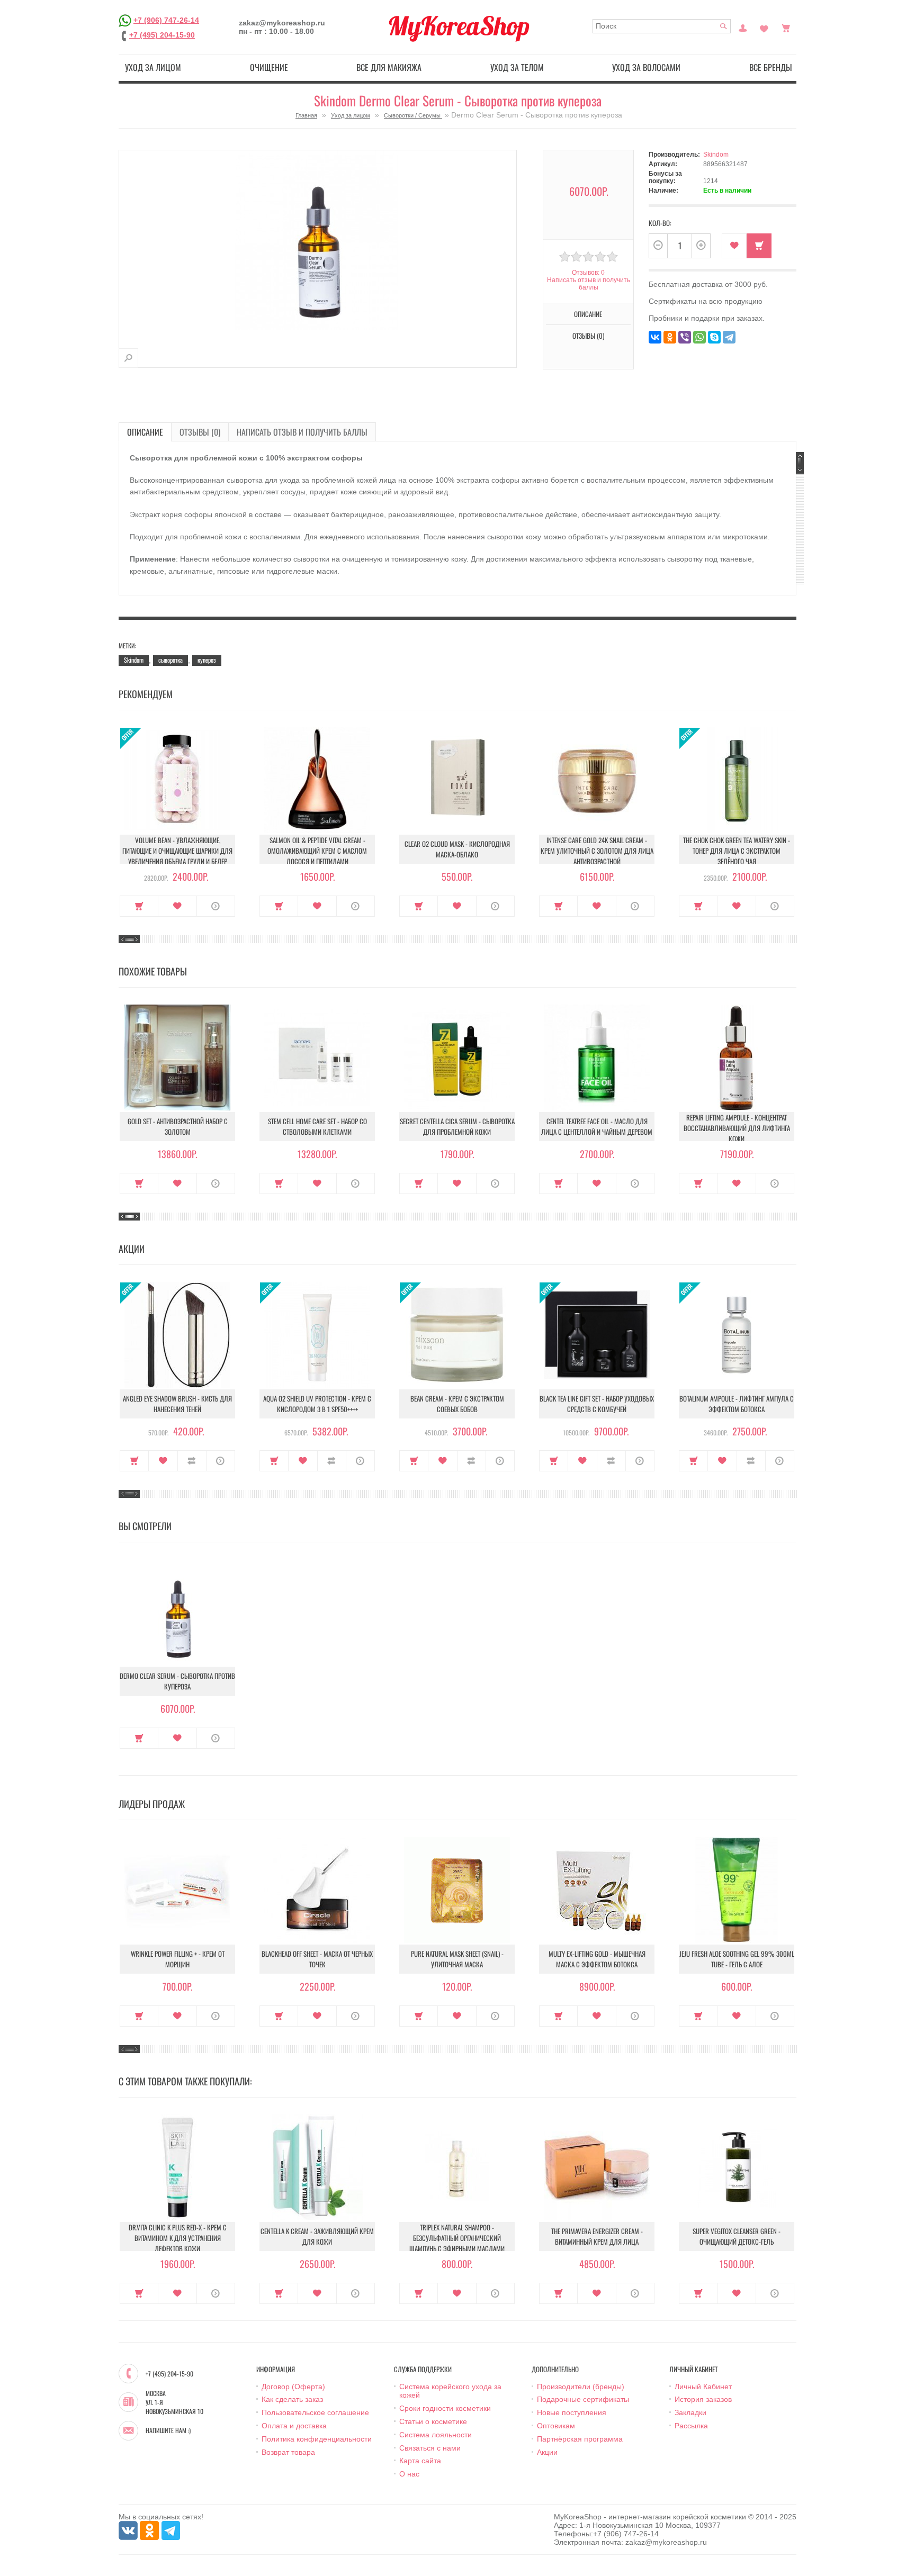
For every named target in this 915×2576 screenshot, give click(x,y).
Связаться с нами (430, 2448)
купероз (207, 660)
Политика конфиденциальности (317, 2439)
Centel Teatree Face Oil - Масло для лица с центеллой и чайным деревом (597, 1126)
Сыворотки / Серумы (413, 115)
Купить (139, 906)
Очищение (269, 67)
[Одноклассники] (670, 337)
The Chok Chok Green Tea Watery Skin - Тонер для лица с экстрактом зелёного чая (737, 851)
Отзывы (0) (200, 432)
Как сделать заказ (292, 2399)
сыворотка (171, 660)
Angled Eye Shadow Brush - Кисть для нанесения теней (177, 1404)
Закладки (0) (764, 27)
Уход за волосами (646, 67)
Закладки (690, 2412)
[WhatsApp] (699, 337)
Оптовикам (556, 2426)
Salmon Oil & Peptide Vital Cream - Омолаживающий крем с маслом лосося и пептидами (317, 851)
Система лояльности (436, 2435)
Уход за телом (517, 67)
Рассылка (691, 2426)
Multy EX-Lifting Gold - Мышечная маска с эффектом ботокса (597, 1959)
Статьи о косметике (433, 2421)
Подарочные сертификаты (583, 2399)
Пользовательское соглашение (315, 2412)
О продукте (216, 906)
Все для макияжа (389, 67)
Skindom (716, 155)
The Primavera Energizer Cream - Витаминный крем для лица (597, 2236)
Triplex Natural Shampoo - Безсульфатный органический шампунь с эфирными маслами (457, 2238)
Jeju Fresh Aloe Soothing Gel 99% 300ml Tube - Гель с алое (737, 1959)
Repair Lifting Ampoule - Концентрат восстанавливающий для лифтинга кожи (737, 1128)
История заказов (703, 2399)
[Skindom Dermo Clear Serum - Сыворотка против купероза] (128, 358)
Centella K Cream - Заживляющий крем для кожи (317, 2236)
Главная (306, 115)
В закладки (734, 246)
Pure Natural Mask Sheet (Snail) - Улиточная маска (457, 1959)
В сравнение (192, 1461)
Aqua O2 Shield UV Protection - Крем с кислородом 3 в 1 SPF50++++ (317, 1404)
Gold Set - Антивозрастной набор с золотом (178, 1126)
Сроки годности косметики (445, 2408)
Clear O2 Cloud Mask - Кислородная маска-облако (457, 849)
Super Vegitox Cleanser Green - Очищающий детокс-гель (737, 2236)
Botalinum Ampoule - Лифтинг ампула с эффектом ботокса (737, 1404)
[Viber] (685, 337)
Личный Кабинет (703, 2387)
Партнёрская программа (580, 2439)
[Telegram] (729, 337)
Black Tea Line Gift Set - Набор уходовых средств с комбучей (597, 1404)
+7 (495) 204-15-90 (162, 35)
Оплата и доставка (294, 2426)
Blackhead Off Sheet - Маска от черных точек (317, 1959)
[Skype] (714, 337)
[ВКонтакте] (655, 337)
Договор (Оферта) (293, 2387)
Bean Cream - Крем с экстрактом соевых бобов (457, 1404)
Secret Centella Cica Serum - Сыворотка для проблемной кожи (457, 1126)
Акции (547, 2452)
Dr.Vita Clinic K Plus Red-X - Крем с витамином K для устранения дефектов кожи (178, 2238)
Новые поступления (572, 2412)
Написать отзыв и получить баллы (302, 432)
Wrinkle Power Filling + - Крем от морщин (178, 1959)
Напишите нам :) (168, 2430)
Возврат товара (288, 2452)
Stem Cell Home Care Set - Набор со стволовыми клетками (317, 1126)
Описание (145, 432)
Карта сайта (420, 2461)
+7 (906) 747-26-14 (166, 20)
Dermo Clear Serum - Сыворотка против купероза (177, 1681)
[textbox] (662, 26)
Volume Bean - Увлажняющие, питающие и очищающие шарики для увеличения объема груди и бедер (177, 851)
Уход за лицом (153, 67)
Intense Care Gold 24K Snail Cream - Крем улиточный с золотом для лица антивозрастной (597, 851)
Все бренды (771, 67)
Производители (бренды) (581, 2387)
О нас (409, 2474)
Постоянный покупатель (743, 27)
